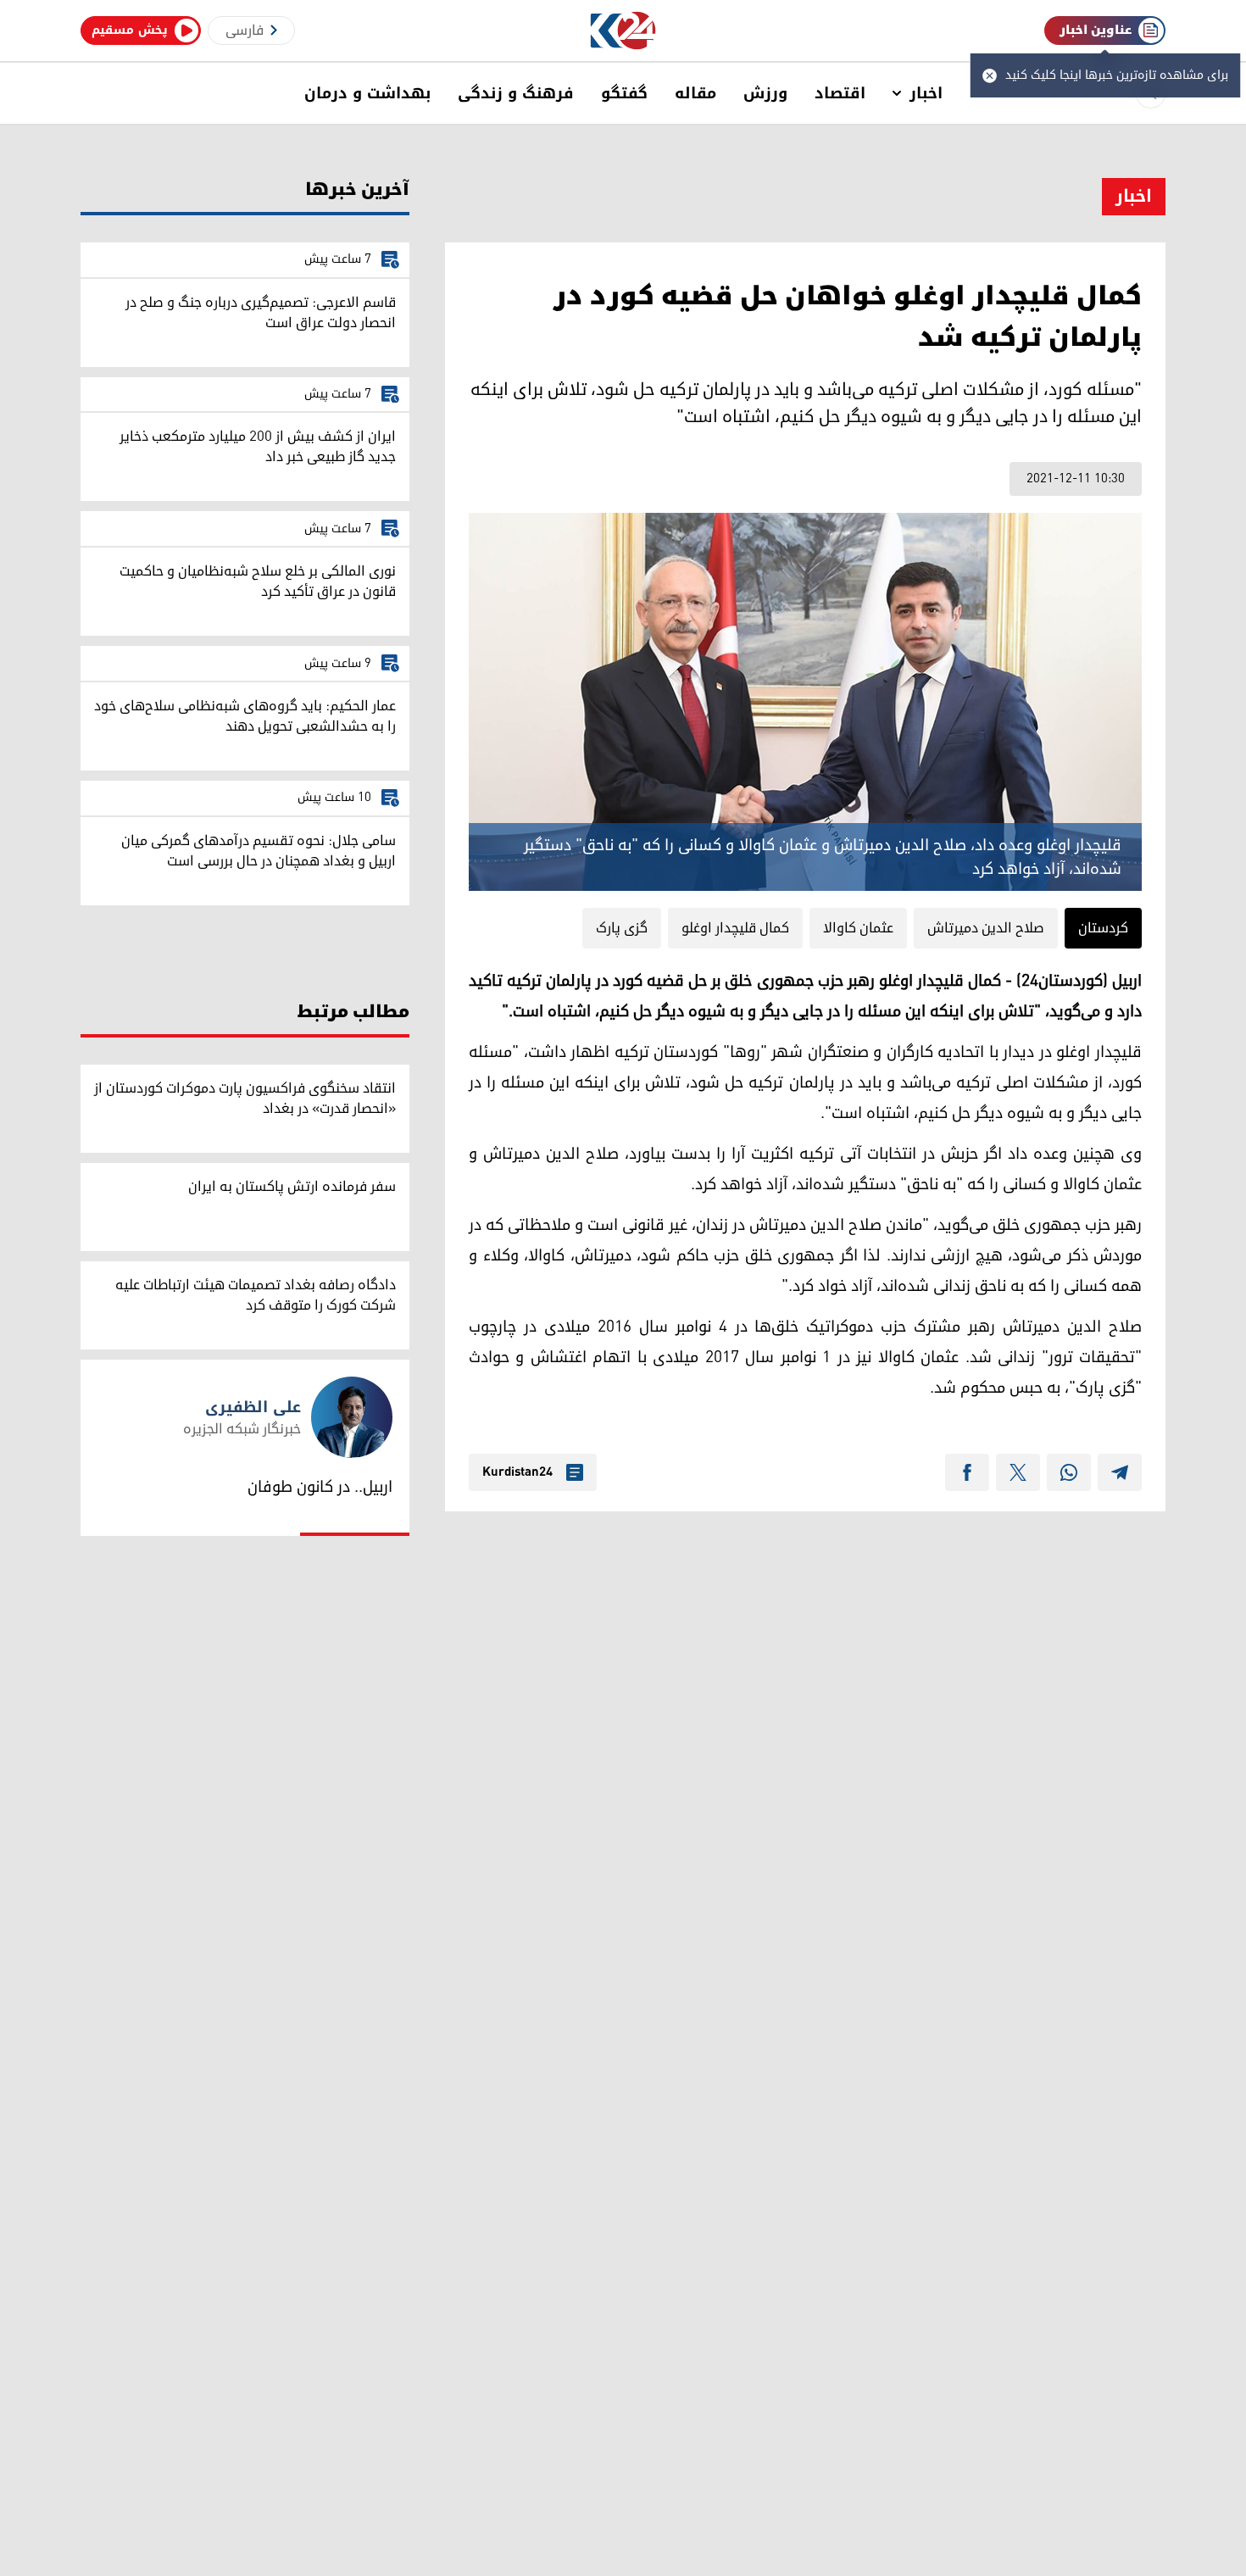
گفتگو (624, 93)
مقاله (695, 93)
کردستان (1103, 928)
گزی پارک (622, 928)
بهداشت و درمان (367, 93)
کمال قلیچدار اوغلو (735, 928)
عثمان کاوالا (858, 928)
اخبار (926, 93)
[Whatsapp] (1069, 1472)
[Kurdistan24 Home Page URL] (623, 31)
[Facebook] (967, 1472)
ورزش (765, 93)
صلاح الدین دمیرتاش (986, 928)
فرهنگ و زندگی (516, 93)
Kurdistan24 (517, 1472)
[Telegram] (1120, 1472)
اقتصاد (840, 93)
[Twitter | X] (1018, 1472)
